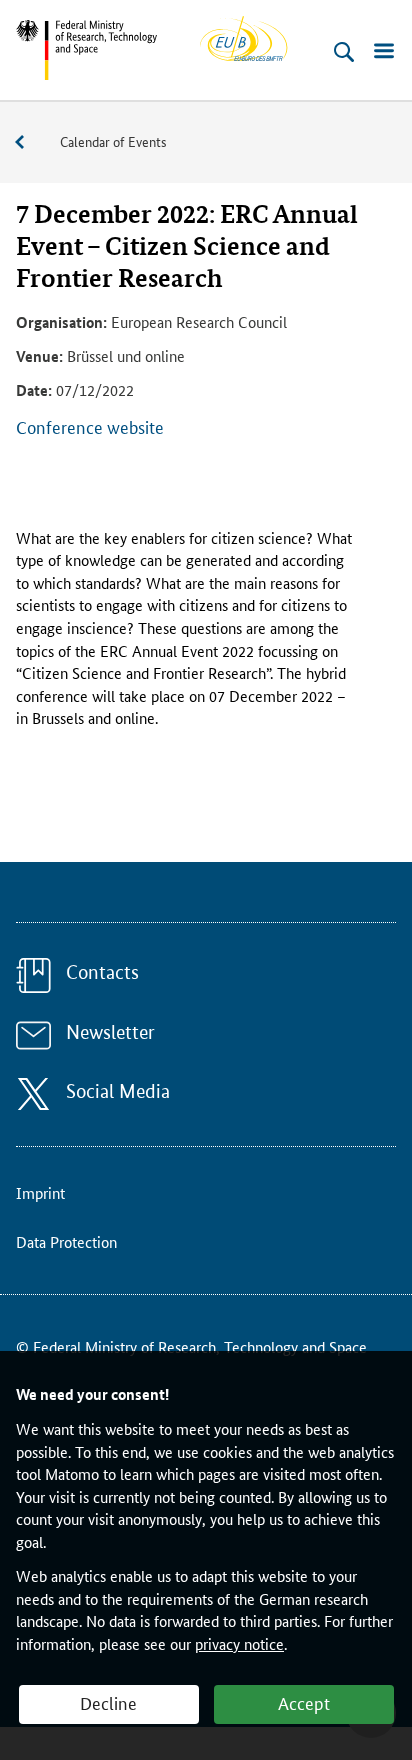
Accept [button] (304, 1702)
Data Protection (66, 1241)
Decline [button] (108, 1702)
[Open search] (344, 52)
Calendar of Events (113, 141)
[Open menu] (384, 52)
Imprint (40, 1192)
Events (30, 142)
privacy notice (239, 1643)
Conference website (90, 426)
